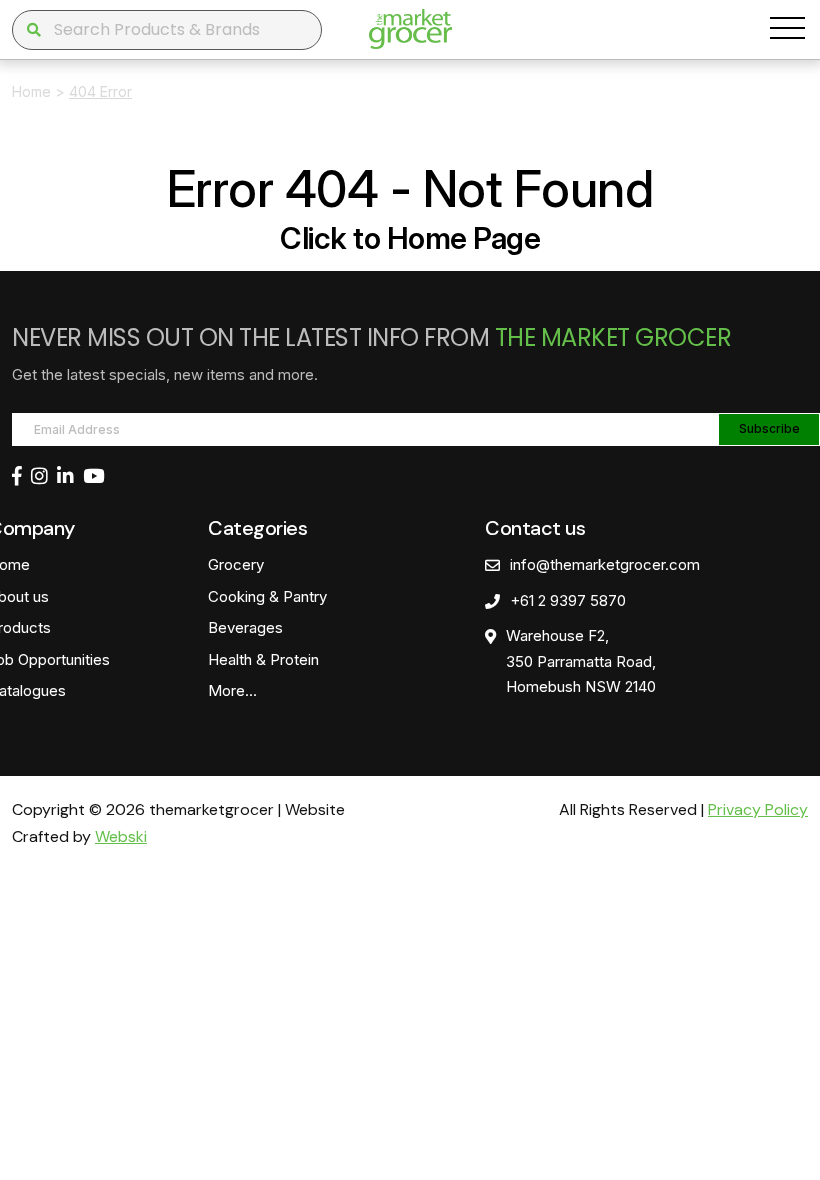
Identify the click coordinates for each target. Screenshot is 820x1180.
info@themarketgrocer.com (605, 564)
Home (31, 91)
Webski (121, 836)
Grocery (236, 564)
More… (232, 690)
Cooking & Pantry (267, 596)
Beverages (245, 627)
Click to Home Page (410, 238)
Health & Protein (263, 659)
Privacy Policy (758, 809)
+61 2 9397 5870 (568, 600)
